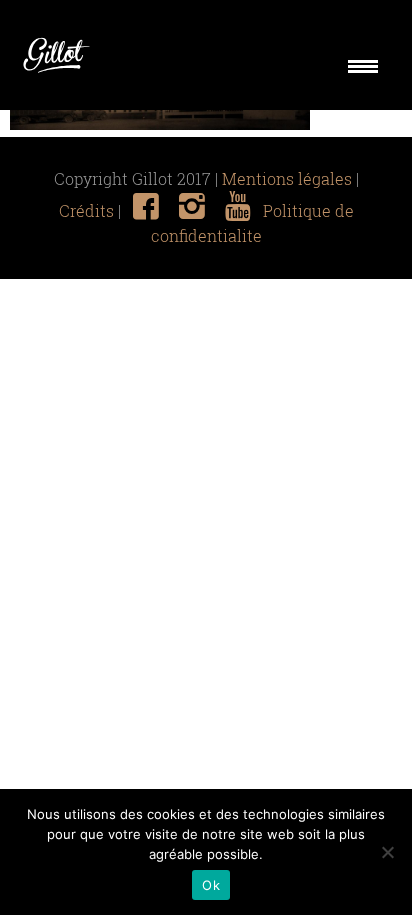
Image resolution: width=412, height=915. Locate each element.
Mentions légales (287, 179)
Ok (211, 885)
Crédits (86, 211)
